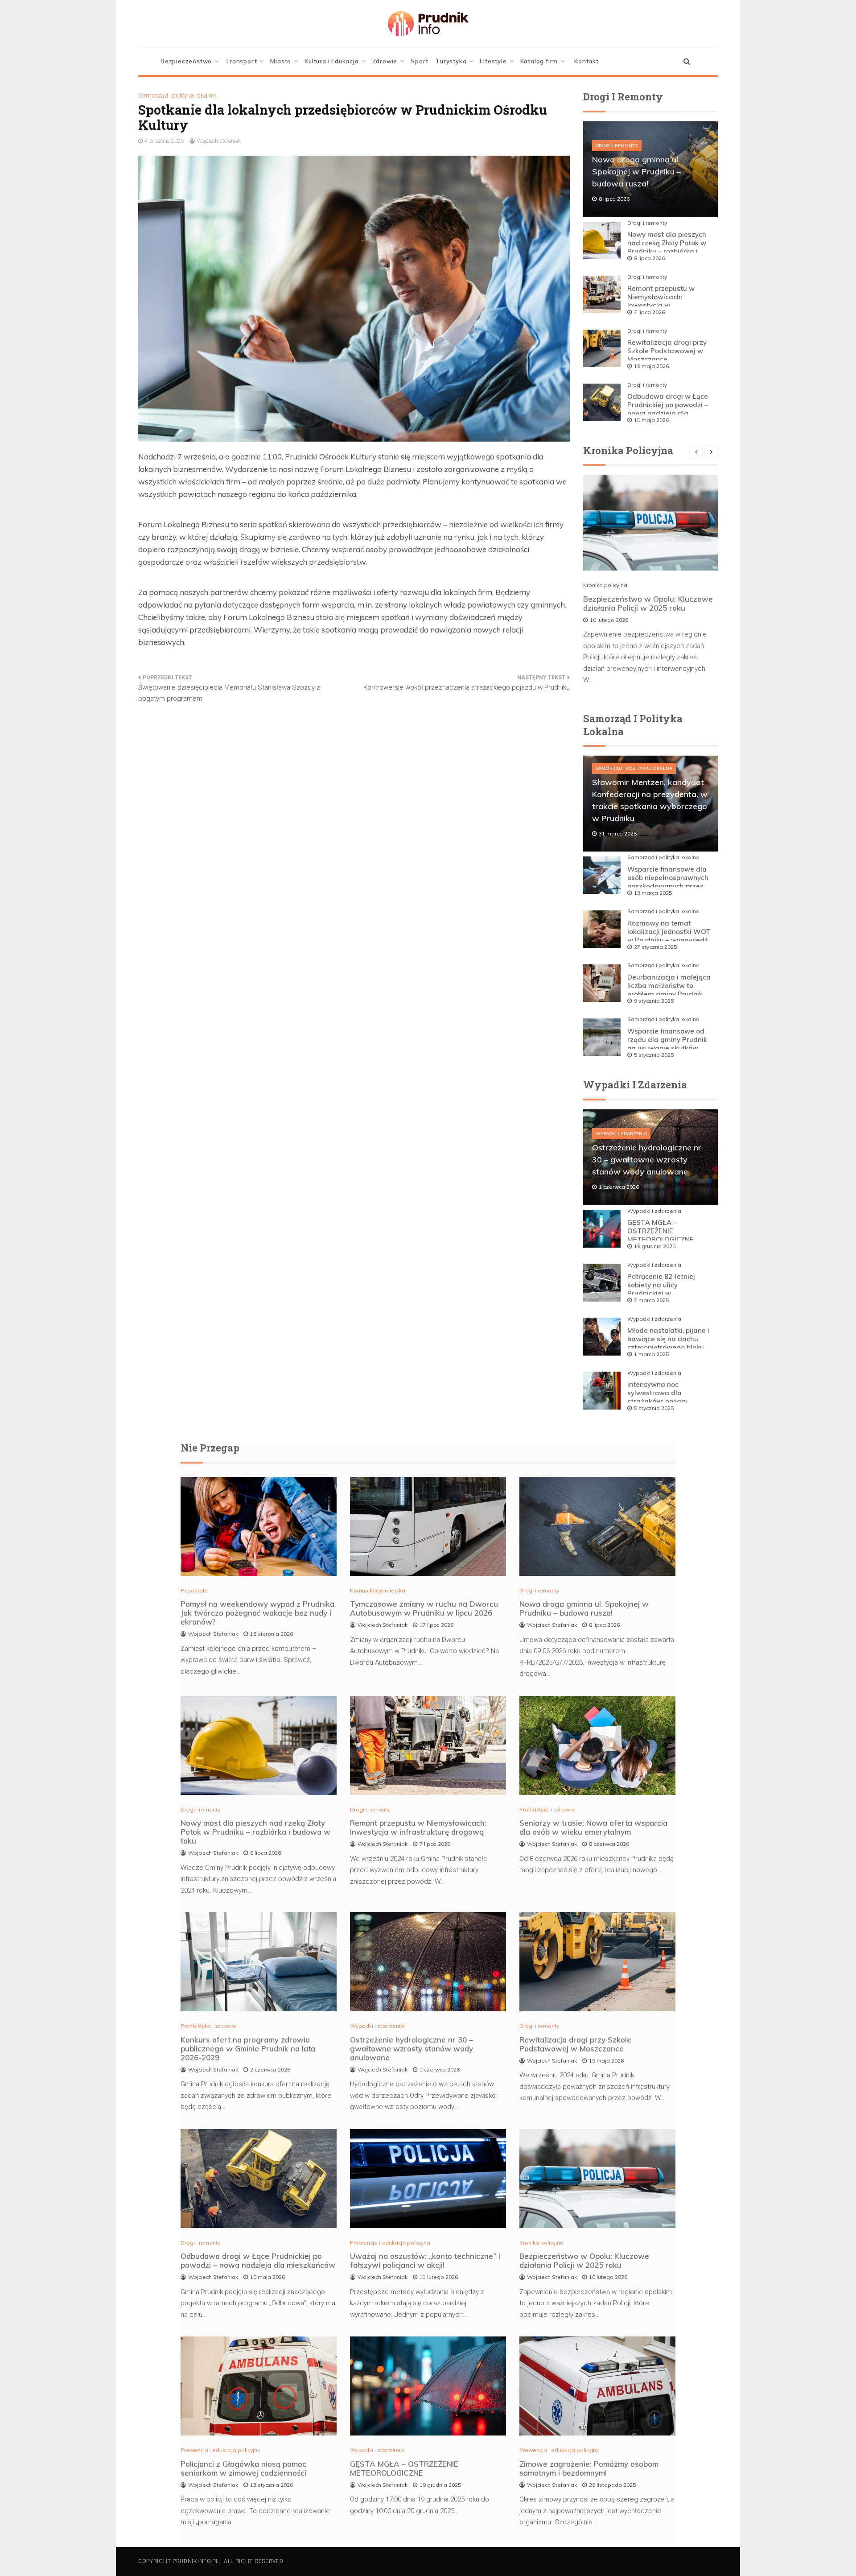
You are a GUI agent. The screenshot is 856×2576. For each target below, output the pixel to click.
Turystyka (451, 61)
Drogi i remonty (617, 146)
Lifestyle (493, 61)
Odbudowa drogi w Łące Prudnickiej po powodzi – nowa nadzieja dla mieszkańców (668, 409)
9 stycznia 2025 (654, 1001)
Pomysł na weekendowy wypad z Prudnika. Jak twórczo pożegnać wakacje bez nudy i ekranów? (258, 1613)
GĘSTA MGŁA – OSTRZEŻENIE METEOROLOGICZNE (661, 1231)
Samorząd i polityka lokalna (177, 95)
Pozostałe (194, 1590)
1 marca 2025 (651, 1354)
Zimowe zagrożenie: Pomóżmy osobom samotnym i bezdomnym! (589, 2468)
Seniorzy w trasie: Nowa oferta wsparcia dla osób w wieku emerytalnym (593, 1827)
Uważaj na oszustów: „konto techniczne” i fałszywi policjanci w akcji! (425, 2260)
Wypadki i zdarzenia (621, 1134)
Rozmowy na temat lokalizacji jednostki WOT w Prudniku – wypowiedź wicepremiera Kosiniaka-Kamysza (669, 940)
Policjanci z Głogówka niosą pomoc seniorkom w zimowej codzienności (243, 2468)
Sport (420, 61)
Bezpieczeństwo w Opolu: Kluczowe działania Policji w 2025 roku (648, 603)
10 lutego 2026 (609, 620)
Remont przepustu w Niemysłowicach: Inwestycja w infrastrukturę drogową (665, 301)
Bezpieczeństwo (186, 61)
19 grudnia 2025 (655, 1246)
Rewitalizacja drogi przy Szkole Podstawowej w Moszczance (667, 351)
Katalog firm (539, 61)
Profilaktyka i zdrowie (547, 1809)
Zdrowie (385, 61)
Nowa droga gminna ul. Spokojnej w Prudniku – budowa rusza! (636, 172)
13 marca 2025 (653, 893)
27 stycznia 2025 (655, 947)
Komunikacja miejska (378, 1590)
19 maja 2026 (651, 366)
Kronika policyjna (605, 585)
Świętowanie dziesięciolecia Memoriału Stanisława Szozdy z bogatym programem (229, 693)
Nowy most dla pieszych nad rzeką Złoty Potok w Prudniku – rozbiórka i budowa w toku (667, 247)
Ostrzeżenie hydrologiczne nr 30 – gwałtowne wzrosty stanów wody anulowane (647, 1160)
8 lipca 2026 (649, 258)
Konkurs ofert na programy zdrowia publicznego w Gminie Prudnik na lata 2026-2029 (248, 2049)
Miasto (281, 61)
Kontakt (586, 61)
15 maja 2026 (651, 420)
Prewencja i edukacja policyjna (390, 2243)
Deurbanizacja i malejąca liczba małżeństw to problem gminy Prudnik (669, 986)
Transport (241, 61)
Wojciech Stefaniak (219, 141)
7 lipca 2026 (649, 312)
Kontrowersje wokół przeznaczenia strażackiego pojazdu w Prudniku (467, 687)
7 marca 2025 (651, 1300)
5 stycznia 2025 (654, 1055)
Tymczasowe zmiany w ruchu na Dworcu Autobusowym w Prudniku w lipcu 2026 (424, 1608)
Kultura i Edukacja (331, 61)
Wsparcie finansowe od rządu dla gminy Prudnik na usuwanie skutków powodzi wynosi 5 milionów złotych (667, 1048)
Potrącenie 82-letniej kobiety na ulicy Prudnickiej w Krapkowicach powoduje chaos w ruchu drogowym (669, 1293)
